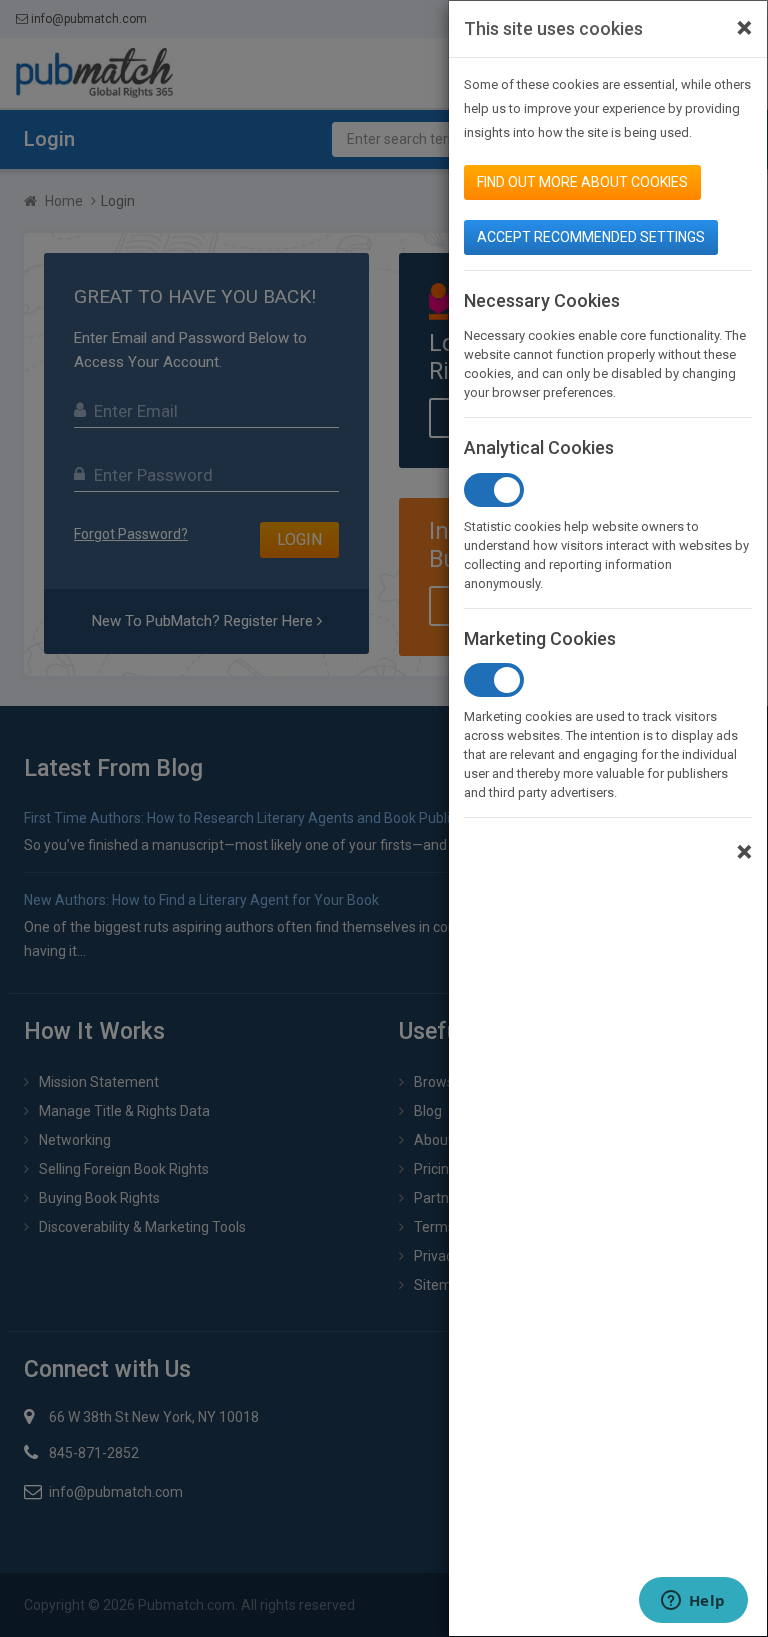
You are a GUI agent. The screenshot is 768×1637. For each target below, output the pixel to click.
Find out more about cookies (582, 182)
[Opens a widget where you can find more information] (693, 1602)
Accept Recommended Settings (591, 237)
